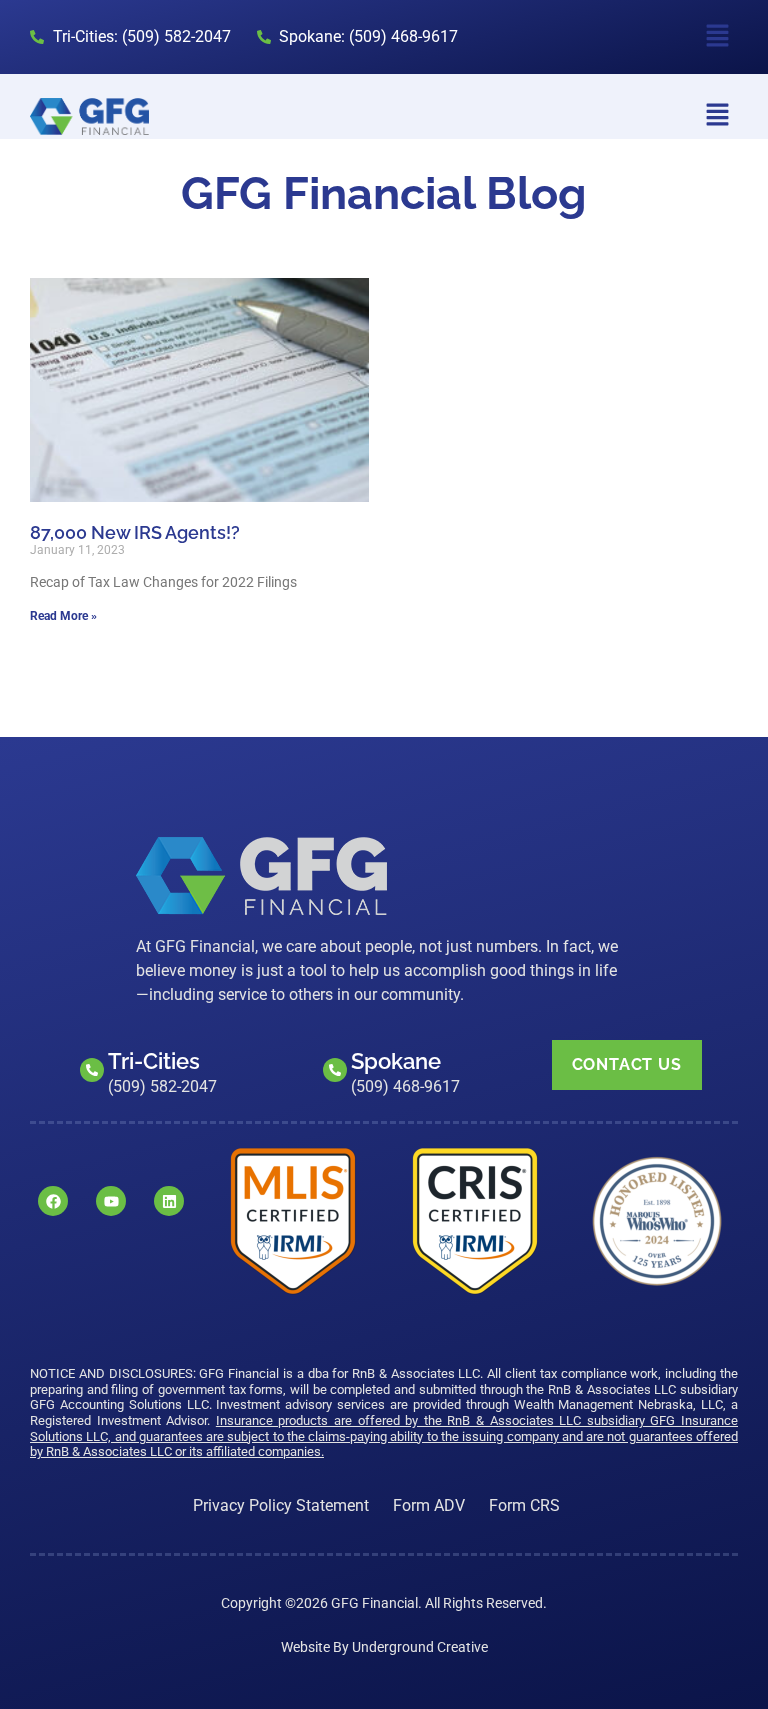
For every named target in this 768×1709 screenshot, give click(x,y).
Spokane (396, 1061)
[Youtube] (111, 1201)
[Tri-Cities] (92, 1070)
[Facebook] (53, 1201)
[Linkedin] (169, 1201)
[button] (718, 37)
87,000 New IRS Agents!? (135, 532)
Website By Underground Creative (384, 1647)
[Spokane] (335, 1070)
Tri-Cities (154, 1061)
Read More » (63, 616)
